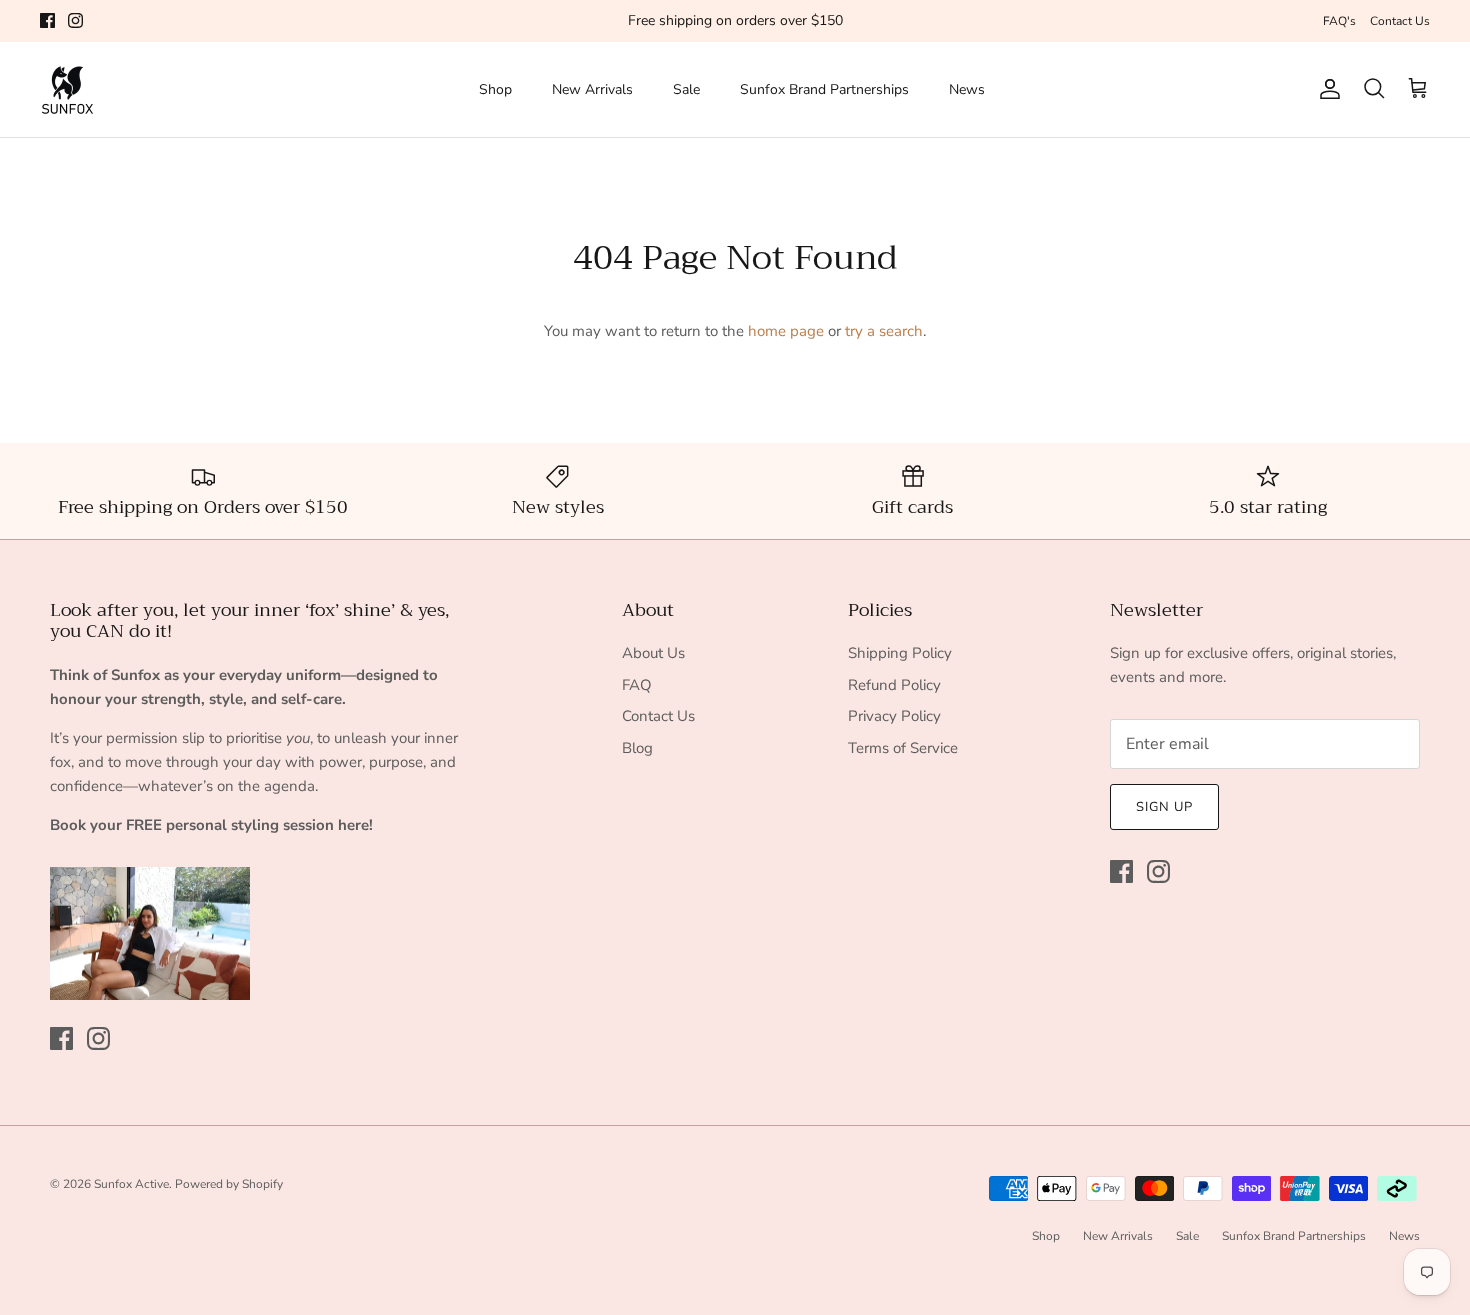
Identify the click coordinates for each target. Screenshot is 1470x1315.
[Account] (1326, 89)
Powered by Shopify (229, 1184)
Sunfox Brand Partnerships (824, 89)
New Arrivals (592, 89)
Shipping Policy (900, 653)
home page (786, 331)
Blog (637, 748)
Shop (495, 89)
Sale (686, 89)
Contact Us (1400, 21)
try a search (884, 331)
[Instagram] (75, 20)
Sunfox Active (131, 1184)
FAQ (637, 685)
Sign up (1164, 807)
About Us (653, 653)
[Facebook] (47, 20)
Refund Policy (894, 685)
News (967, 89)
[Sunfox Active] (67, 89)
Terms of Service (903, 748)
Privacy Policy (894, 716)
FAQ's (1339, 21)
